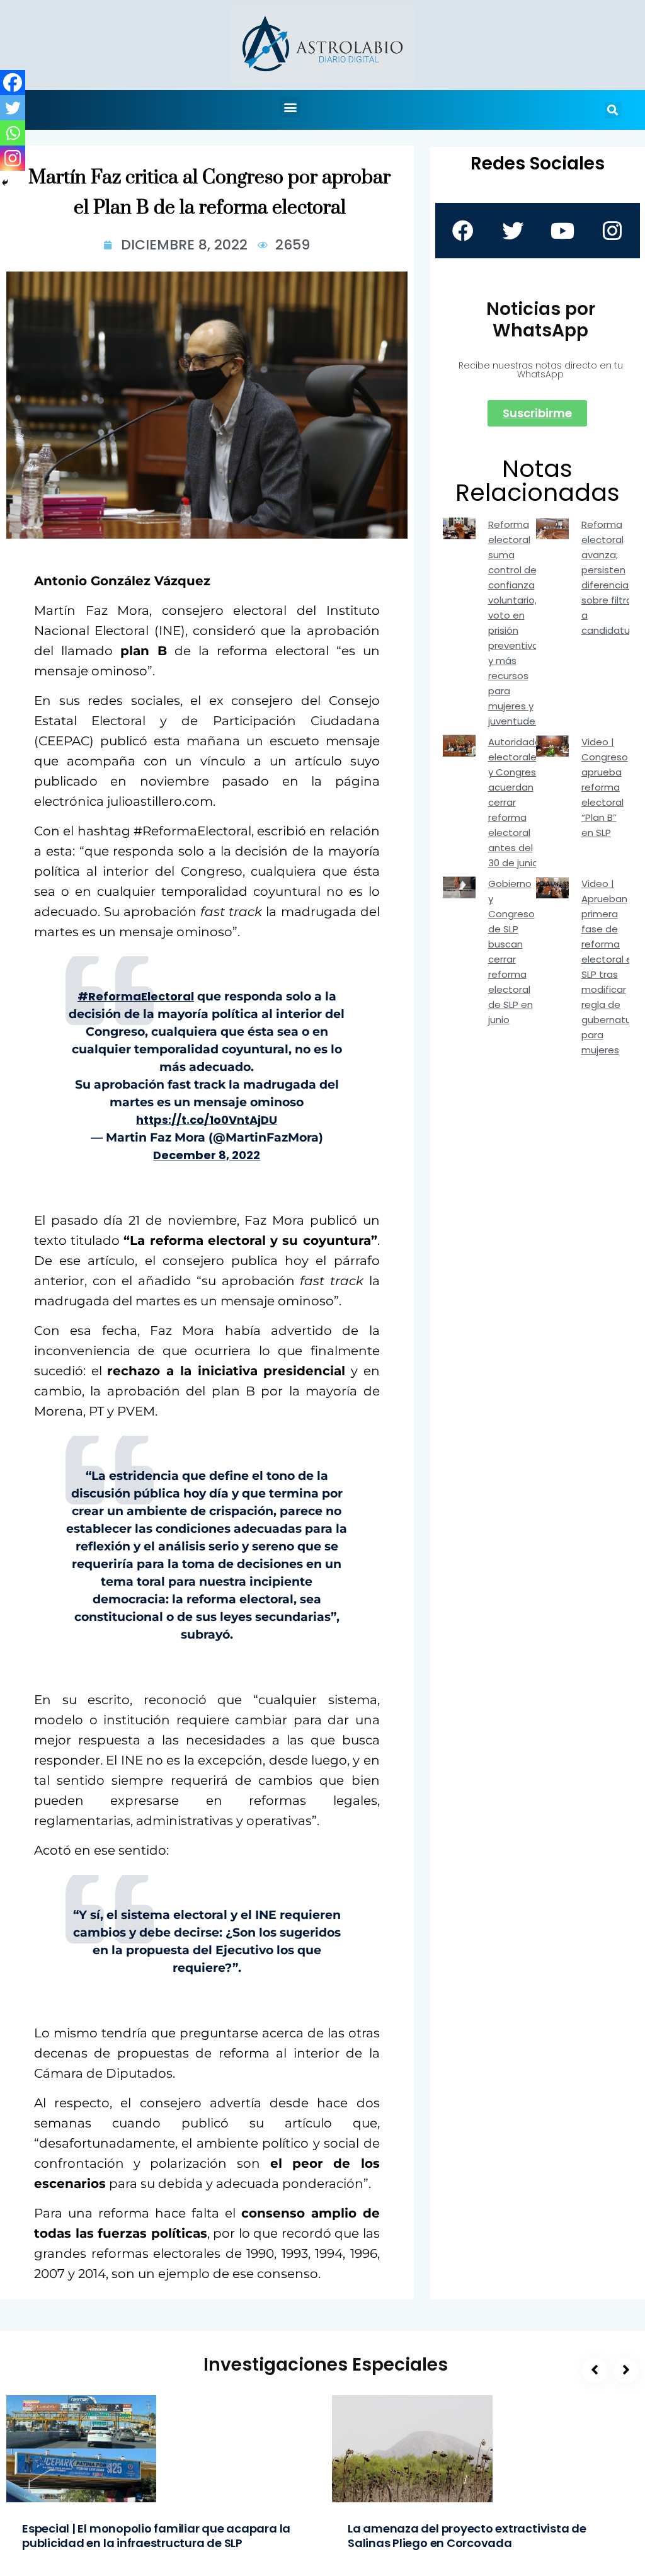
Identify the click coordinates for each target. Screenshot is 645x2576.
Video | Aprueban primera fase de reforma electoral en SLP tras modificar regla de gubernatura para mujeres (611, 967)
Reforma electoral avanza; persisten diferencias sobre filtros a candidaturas (613, 577)
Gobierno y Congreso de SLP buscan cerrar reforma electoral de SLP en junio (511, 952)
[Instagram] (13, 158)
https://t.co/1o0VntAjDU (207, 1120)
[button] (290, 107)
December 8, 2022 (207, 1155)
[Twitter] (13, 108)
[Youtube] (562, 231)
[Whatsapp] (13, 133)
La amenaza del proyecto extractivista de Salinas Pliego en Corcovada (467, 2536)
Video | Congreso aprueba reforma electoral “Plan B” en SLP (605, 787)
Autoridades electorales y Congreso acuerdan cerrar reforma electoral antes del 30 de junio (517, 802)
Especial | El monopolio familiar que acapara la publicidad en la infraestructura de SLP (156, 2536)
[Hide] (5, 183)
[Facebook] (13, 83)
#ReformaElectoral (136, 996)
